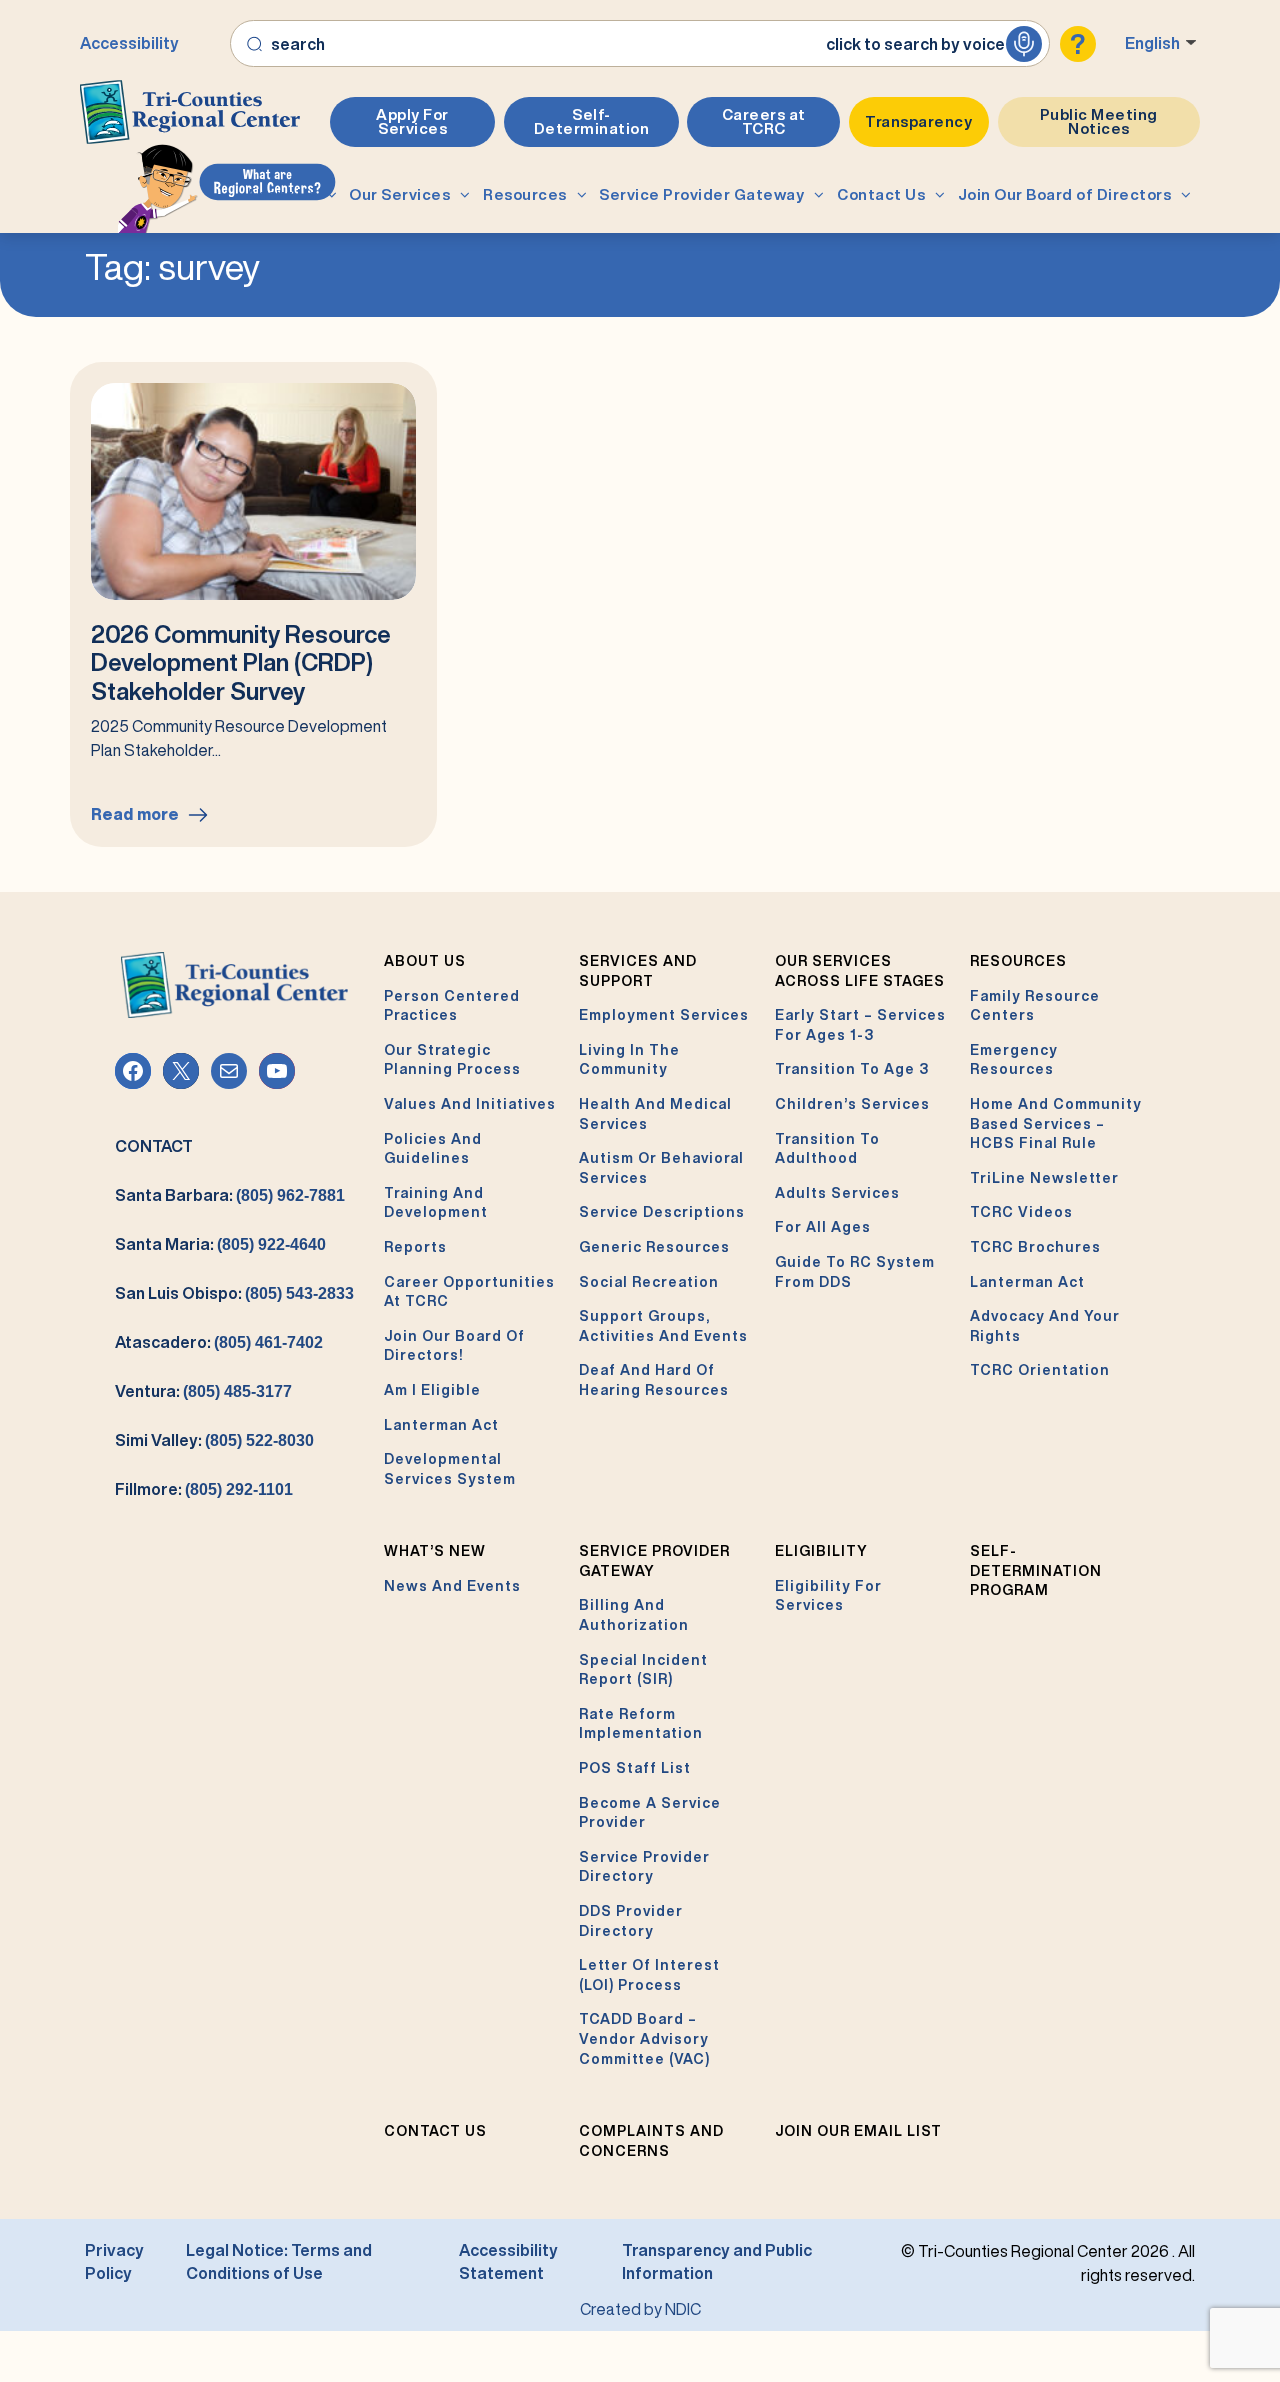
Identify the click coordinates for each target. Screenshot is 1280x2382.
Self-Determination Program (1036, 1570)
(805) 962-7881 (290, 1195)
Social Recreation (649, 1282)
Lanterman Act (441, 1425)
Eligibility (821, 1551)
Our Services (399, 194)
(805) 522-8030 (259, 1440)
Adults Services (837, 1193)
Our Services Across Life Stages (860, 971)
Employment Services (664, 1015)
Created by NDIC (640, 2309)
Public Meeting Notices (1099, 121)
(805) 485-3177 (237, 1391)
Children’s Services (852, 1104)
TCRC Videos (1021, 1212)
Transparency (918, 121)
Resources (525, 194)
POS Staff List (635, 1768)
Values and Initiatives (470, 1104)
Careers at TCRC (764, 121)
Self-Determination (592, 121)
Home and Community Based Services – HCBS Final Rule (1056, 1123)
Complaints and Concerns (651, 2141)
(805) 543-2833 (299, 1293)
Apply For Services (412, 121)
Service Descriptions (662, 1212)
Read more (144, 826)
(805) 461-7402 (268, 1342)
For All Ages (823, 1227)
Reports (415, 1247)
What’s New (435, 1551)
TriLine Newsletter (1044, 1178)
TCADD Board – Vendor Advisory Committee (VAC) (644, 2038)
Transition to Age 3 (852, 1069)
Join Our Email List (858, 2131)
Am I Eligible (432, 1390)
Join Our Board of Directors (1065, 194)
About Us (281, 194)
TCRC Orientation (1040, 1370)
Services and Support (638, 971)
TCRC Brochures (1035, 1247)
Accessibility (129, 43)
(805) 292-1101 (239, 1489)
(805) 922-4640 (271, 1244)
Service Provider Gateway (701, 194)
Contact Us (881, 194)
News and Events (452, 1586)
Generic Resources (654, 1247)
